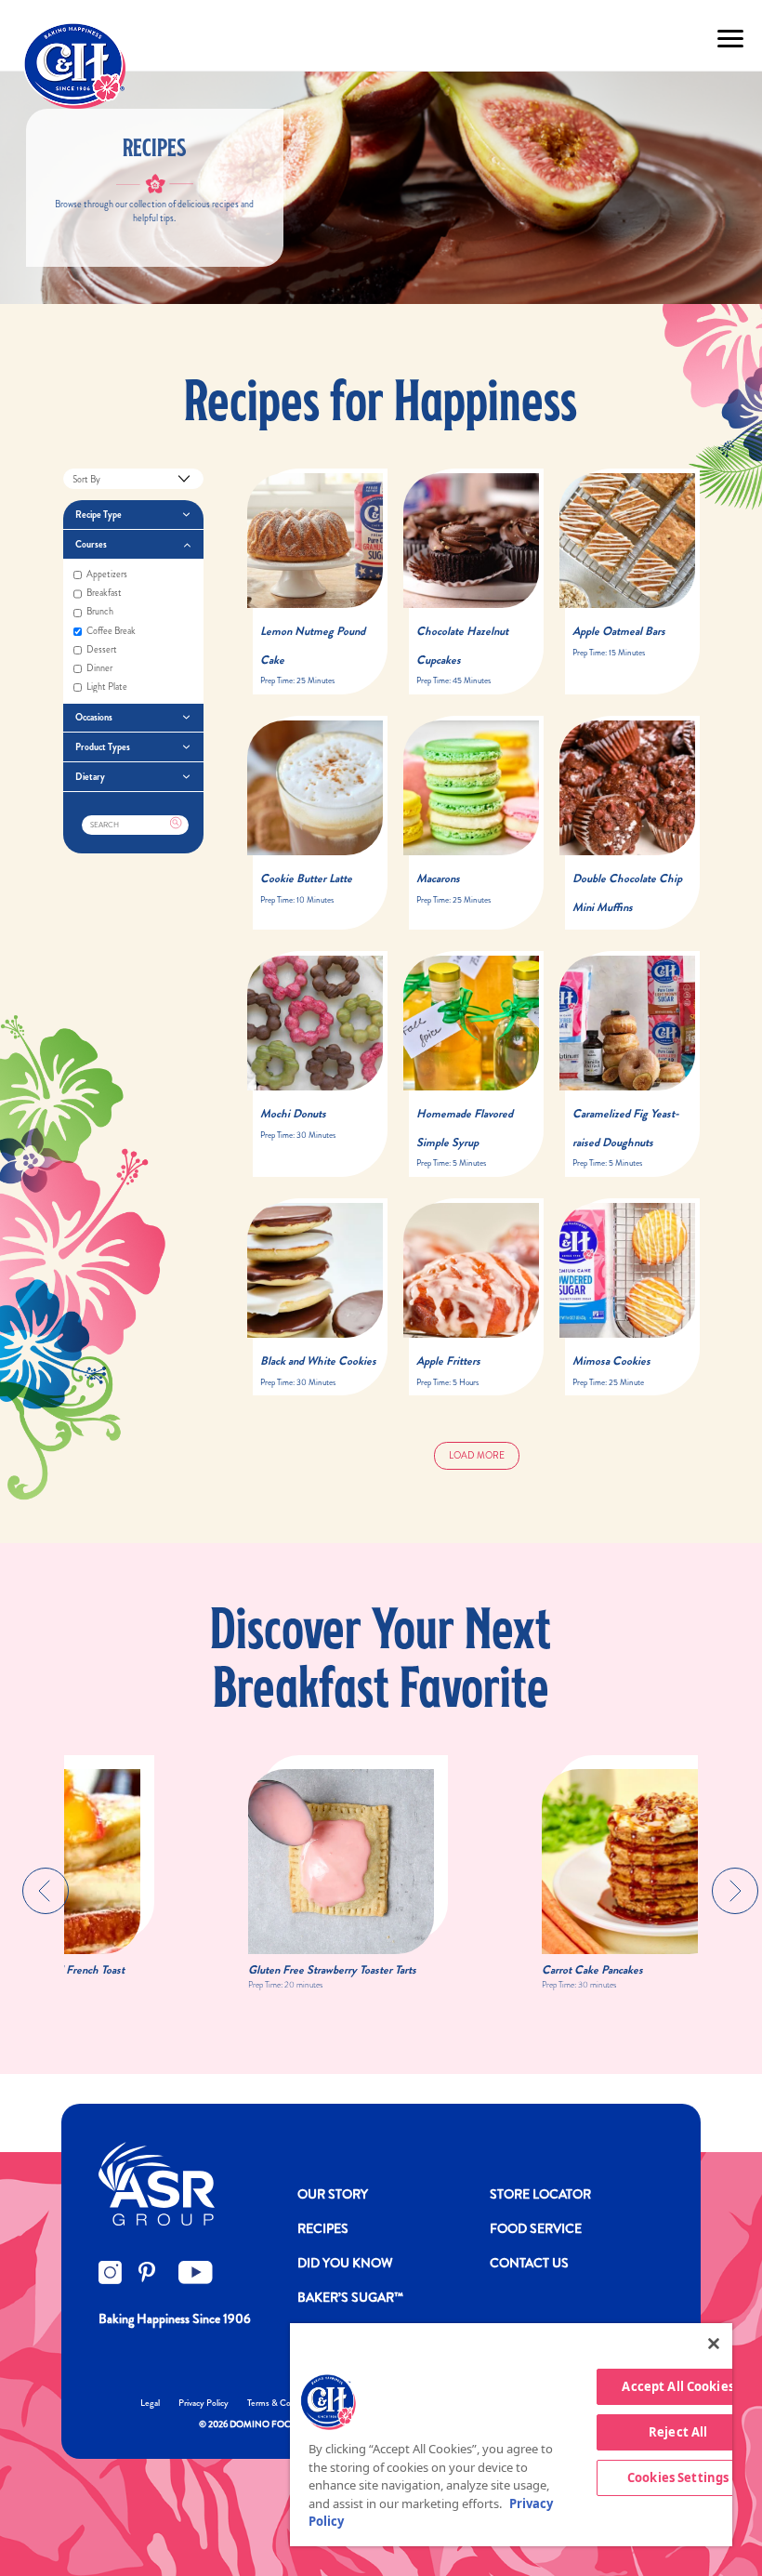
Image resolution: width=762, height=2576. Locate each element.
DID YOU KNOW (345, 2263)
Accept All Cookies (677, 2386)
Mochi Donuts (293, 1114)
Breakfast (104, 593)
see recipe (293, 567)
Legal (150, 2403)
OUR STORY (333, 2194)
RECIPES (323, 2228)
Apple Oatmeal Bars (619, 631)
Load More (477, 1455)
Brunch (100, 612)
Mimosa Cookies (611, 1361)
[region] (511, 2435)
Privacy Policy (204, 2403)
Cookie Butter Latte (306, 878)
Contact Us (529, 2263)
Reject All (678, 2432)
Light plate (107, 687)
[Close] (714, 2344)
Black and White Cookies (318, 1361)
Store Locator (540, 2194)
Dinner (99, 668)
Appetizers (107, 575)
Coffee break (111, 631)
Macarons (438, 878)
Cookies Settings (678, 2477)
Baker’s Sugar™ (350, 2297)
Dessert (102, 650)
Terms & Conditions (283, 2403)
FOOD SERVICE (536, 2228)
